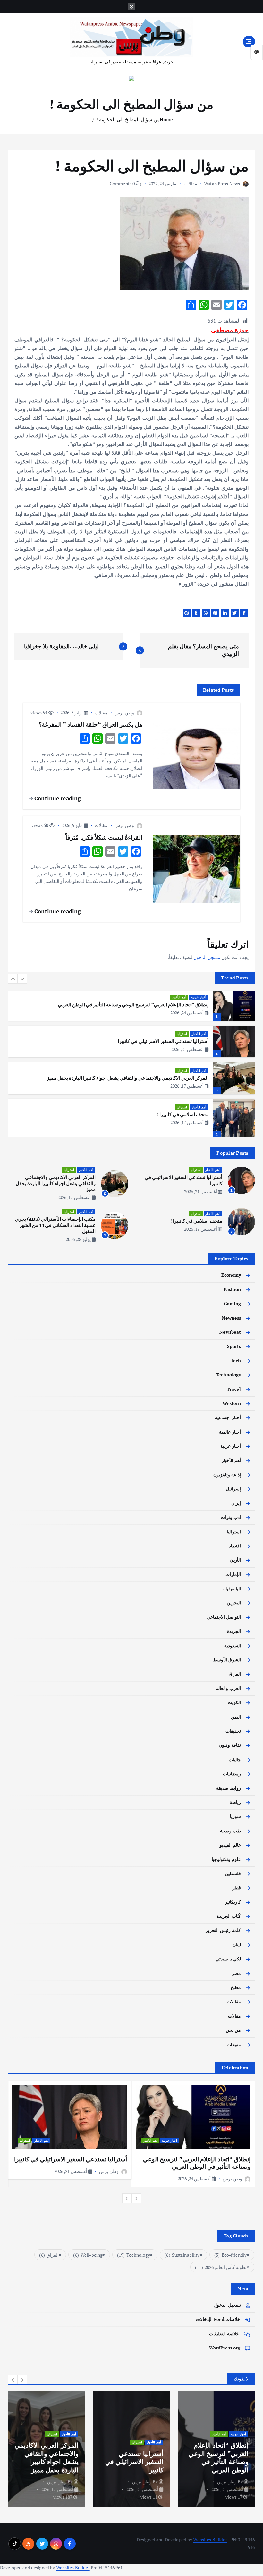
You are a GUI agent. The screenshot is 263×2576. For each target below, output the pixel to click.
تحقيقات (233, 1731)
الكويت (234, 1702)
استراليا (182, 1034)
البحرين (234, 1603)
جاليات (235, 1760)
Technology (228, 1375)
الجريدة (234, 1631)
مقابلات (234, 2002)
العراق (235, 1674)
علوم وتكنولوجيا (226, 1859)
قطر (237, 1888)
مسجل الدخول (207, 957)
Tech (236, 1361)
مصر (236, 1973)
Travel (234, 1389)
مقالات (191, 183)
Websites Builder (210, 2540)
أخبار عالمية (230, 1432)
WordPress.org (225, 2348)
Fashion (232, 1289)
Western (232, 1403)
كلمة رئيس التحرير (223, 1930)
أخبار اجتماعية (228, 1417)
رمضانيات (232, 1774)
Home (166, 119)
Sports (234, 1346)
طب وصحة (230, 1831)
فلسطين (233, 1874)
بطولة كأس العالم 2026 (221, 2267)
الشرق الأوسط (227, 1660)
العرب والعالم (228, 1688)
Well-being (88, 2255)
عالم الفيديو (230, 1845)
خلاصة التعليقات (224, 2334)
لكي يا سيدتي (228, 1959)
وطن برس (124, 713)
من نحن (233, 2030)
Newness (231, 1318)
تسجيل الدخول (227, 2305)
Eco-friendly (230, 2255)
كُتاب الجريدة (229, 1916)
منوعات (234, 2045)
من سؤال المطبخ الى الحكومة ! (128, 119)
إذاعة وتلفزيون (227, 1475)
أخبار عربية (199, 997)
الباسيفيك (232, 1589)
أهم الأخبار (179, 997)
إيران (236, 1503)
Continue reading (57, 798)
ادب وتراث (231, 1517)
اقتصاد (235, 1546)
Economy (231, 1275)
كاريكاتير (233, 1902)
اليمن (236, 1717)
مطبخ (236, 1987)
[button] (13, 979)
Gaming (233, 1304)
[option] (131, 1005)
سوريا (235, 1816)
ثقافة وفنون (230, 1745)
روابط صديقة (229, 1788)
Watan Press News (222, 183)
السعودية (233, 1646)
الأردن (235, 1560)
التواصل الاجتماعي (224, 1617)
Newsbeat (230, 1332)
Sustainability (182, 2255)
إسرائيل (233, 1489)
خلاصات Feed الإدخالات (218, 2319)
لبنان (237, 1945)
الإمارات (233, 1574)
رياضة (235, 1802)
